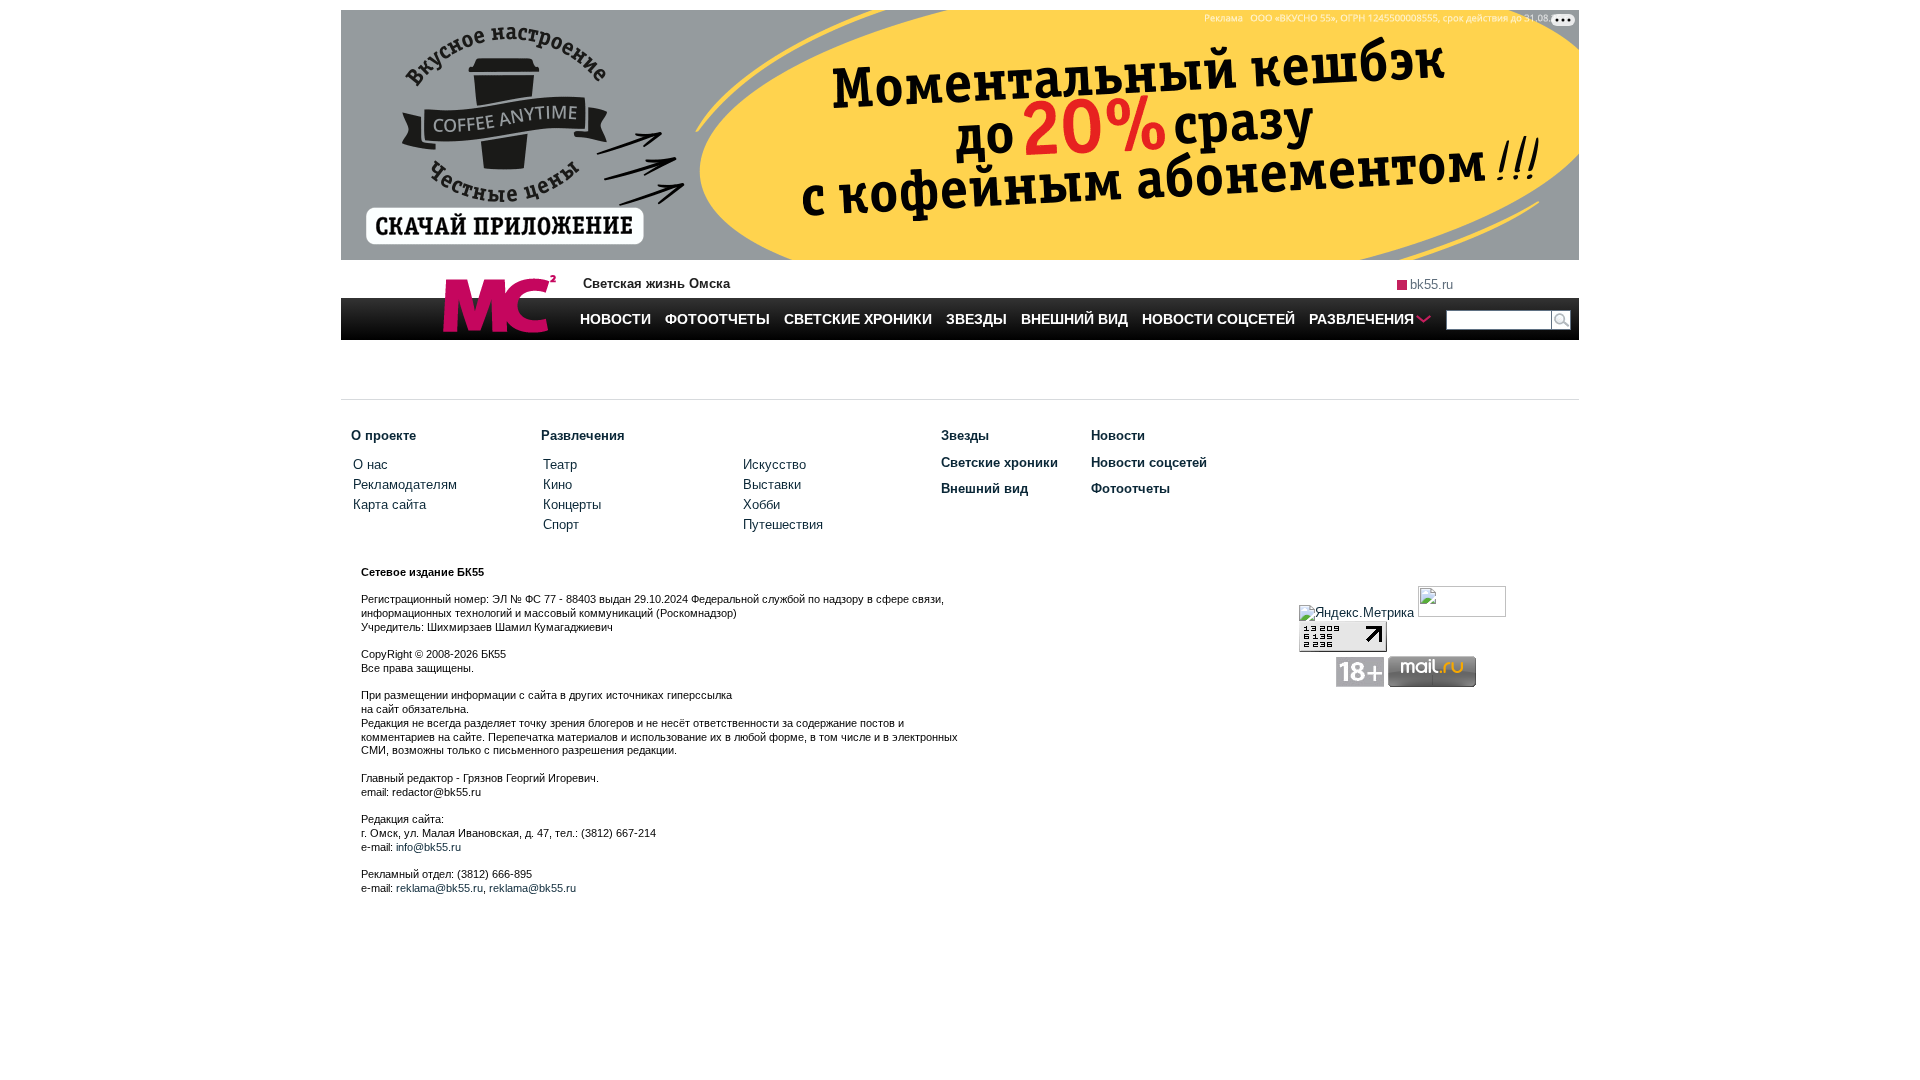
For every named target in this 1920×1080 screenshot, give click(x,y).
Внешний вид (984, 488)
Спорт (561, 524)
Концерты (572, 504)
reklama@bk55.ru (439, 888)
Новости (1118, 435)
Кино (557, 484)
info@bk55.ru (428, 847)
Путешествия (783, 524)
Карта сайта (389, 504)
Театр (560, 464)
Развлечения (583, 435)
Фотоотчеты (1130, 488)
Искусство (774, 464)
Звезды (965, 435)
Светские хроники (999, 462)
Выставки (772, 484)
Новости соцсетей (1149, 462)
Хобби (761, 504)
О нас (370, 464)
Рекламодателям (405, 484)
